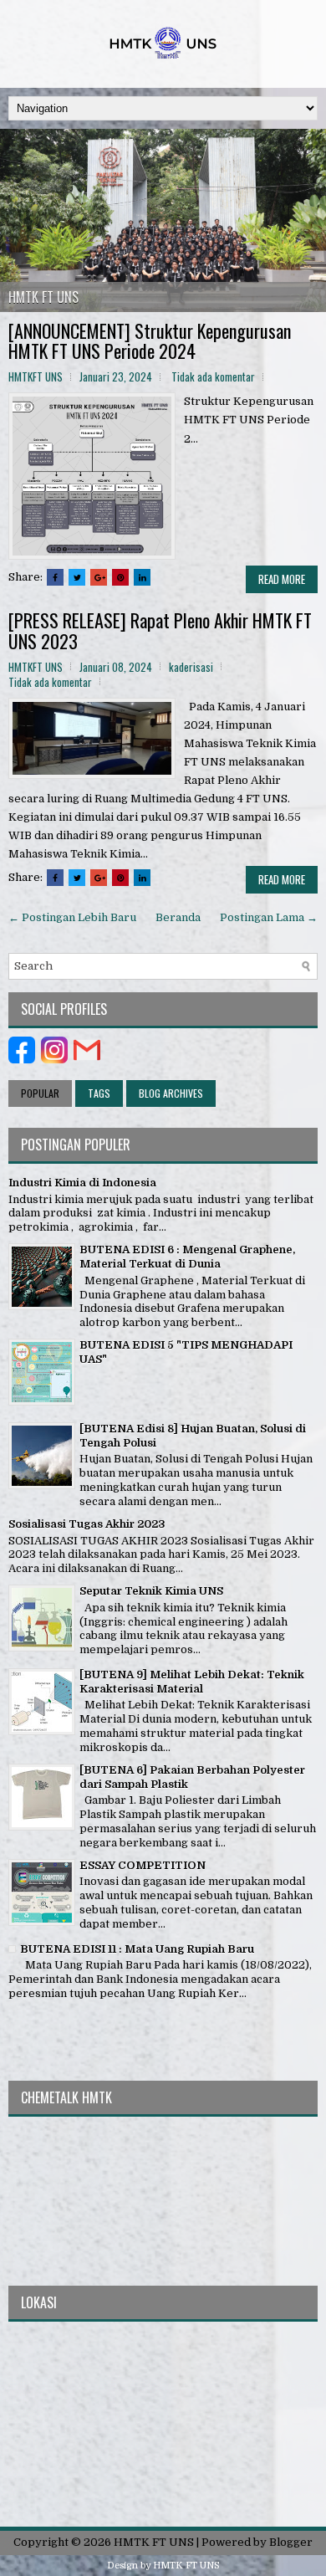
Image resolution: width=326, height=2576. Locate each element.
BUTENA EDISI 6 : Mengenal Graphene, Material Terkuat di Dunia (187, 1257)
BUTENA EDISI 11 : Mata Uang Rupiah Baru (137, 1949)
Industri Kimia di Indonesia (82, 1183)
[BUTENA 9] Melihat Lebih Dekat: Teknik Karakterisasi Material (192, 1682)
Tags (99, 1093)
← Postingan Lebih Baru (72, 917)
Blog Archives (171, 1093)
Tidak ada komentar (213, 376)
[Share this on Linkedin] (142, 577)
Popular (40, 1093)
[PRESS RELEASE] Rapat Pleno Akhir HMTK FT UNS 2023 (160, 630)
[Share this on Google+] (99, 577)
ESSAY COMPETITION (143, 1865)
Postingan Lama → (269, 917)
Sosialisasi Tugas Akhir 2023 (87, 1524)
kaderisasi (191, 667)
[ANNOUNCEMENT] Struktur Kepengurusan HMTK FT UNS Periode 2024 (150, 341)
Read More (282, 579)
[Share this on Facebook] (55, 577)
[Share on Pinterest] (120, 577)
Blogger (291, 2542)
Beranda (178, 917)
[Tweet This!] (77, 577)
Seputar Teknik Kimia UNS (151, 1591)
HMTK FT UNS (43, 297)
